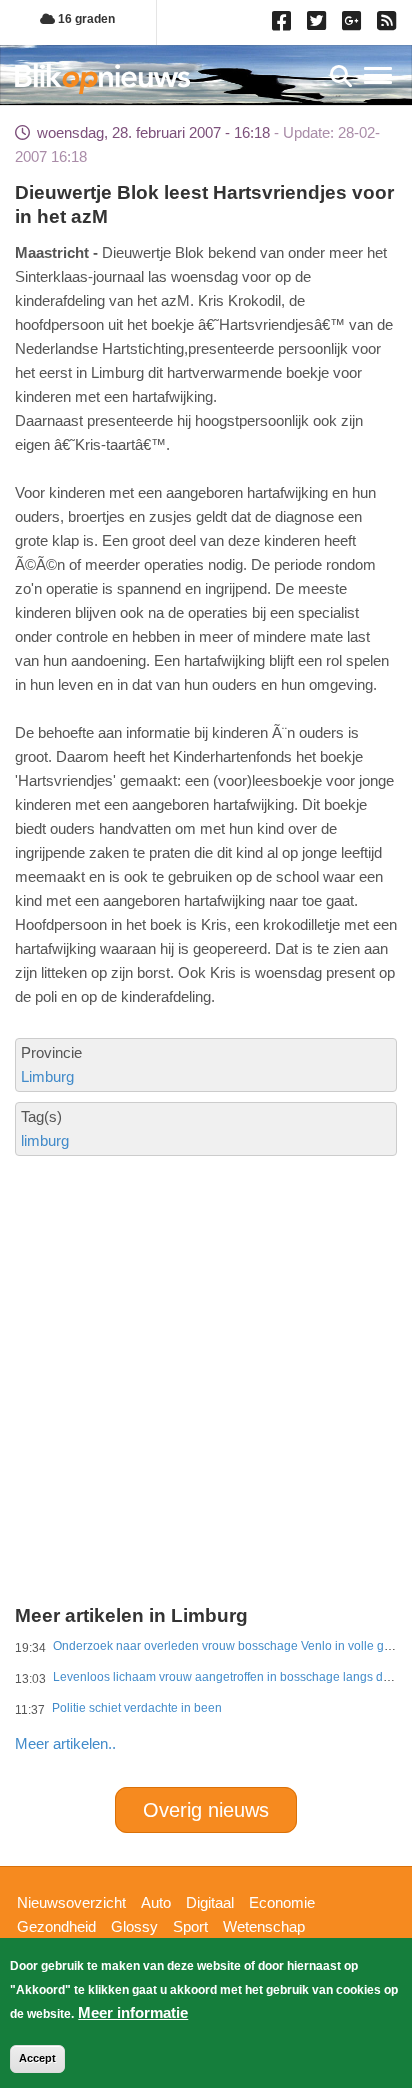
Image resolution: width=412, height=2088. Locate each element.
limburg (45, 1140)
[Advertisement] (206, 1301)
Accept (37, 2058)
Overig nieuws (206, 1810)
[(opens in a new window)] (284, 25)
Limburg (47, 1076)
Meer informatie (133, 2012)
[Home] (102, 78)
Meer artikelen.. (65, 1743)
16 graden (85, 19)
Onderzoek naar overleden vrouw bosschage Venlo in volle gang (229, 1646)
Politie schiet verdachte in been (137, 1708)
